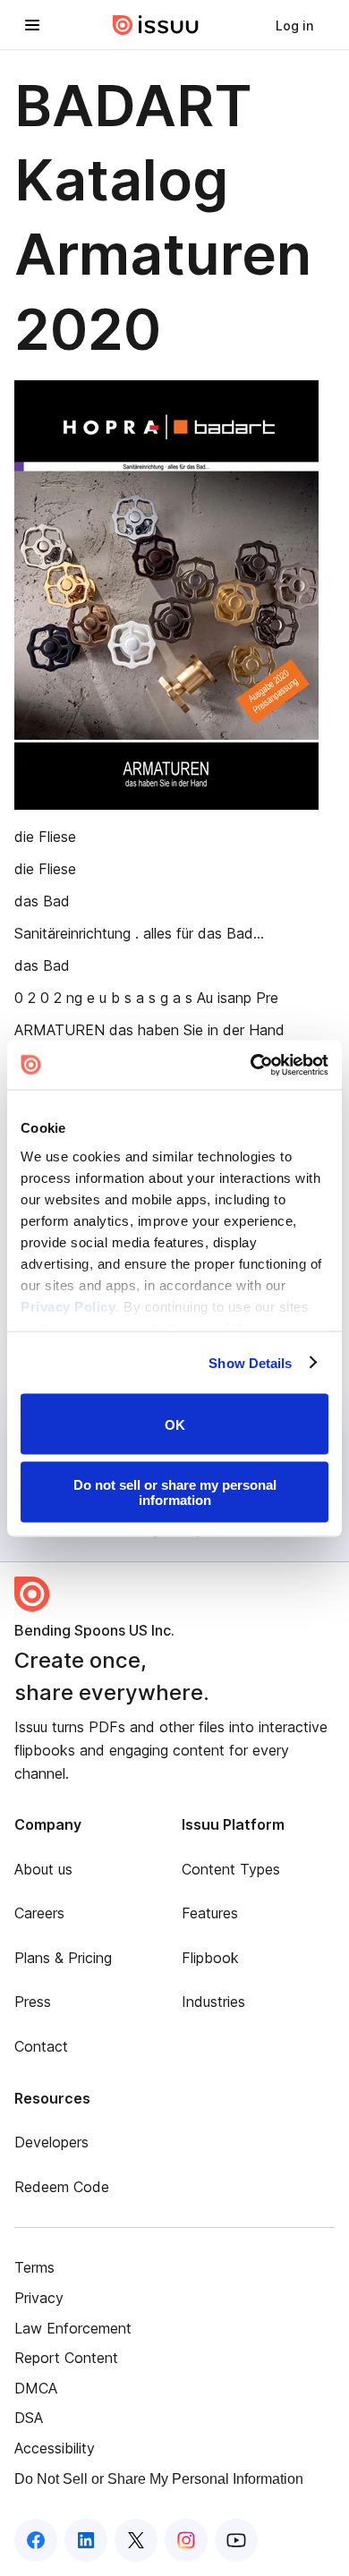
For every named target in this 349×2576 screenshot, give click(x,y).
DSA (29, 2418)
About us (43, 1869)
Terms (34, 2267)
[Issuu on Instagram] (186, 2540)
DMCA (36, 2388)
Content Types (231, 1869)
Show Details (250, 1362)
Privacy (39, 2298)
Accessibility (55, 2448)
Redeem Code (62, 2187)
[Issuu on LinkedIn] (86, 2540)
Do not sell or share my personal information (175, 1492)
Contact (41, 2046)
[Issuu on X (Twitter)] (136, 2540)
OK (175, 1424)
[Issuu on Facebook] (36, 2540)
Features (210, 1913)
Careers (39, 1913)
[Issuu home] (156, 25)
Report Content (66, 2358)
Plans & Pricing (63, 1958)
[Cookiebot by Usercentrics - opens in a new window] (251, 1065)
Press (33, 2002)
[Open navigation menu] (32, 25)
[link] (294, 25)
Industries (213, 2002)
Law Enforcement (73, 2328)
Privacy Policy (68, 1306)
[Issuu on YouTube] (236, 2540)
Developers (51, 2142)
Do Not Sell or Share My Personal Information (159, 2479)
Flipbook (210, 1958)
